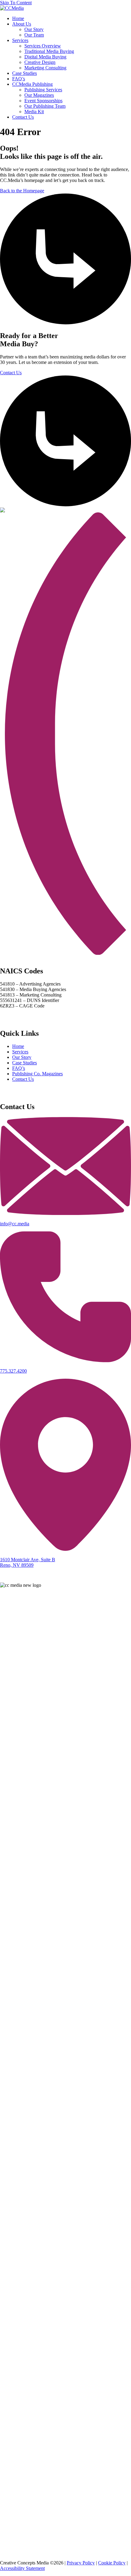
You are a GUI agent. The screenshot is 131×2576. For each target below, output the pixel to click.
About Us (22, 24)
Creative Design (40, 62)
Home (18, 18)
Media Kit (34, 112)
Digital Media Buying (45, 57)
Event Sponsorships (43, 101)
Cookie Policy (112, 2563)
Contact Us (23, 117)
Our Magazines (39, 95)
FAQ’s (19, 79)
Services (20, 40)
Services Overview (43, 46)
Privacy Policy (81, 2563)
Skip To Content (16, 3)
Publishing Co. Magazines (37, 1074)
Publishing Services (43, 90)
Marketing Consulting (45, 68)
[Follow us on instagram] (65, 2354)
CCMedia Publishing (32, 84)
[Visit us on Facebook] (65, 2166)
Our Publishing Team (45, 106)
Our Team (34, 35)
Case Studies (25, 73)
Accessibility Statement (22, 2568)
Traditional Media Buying (49, 51)
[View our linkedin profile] (65, 2486)
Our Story (34, 29)
